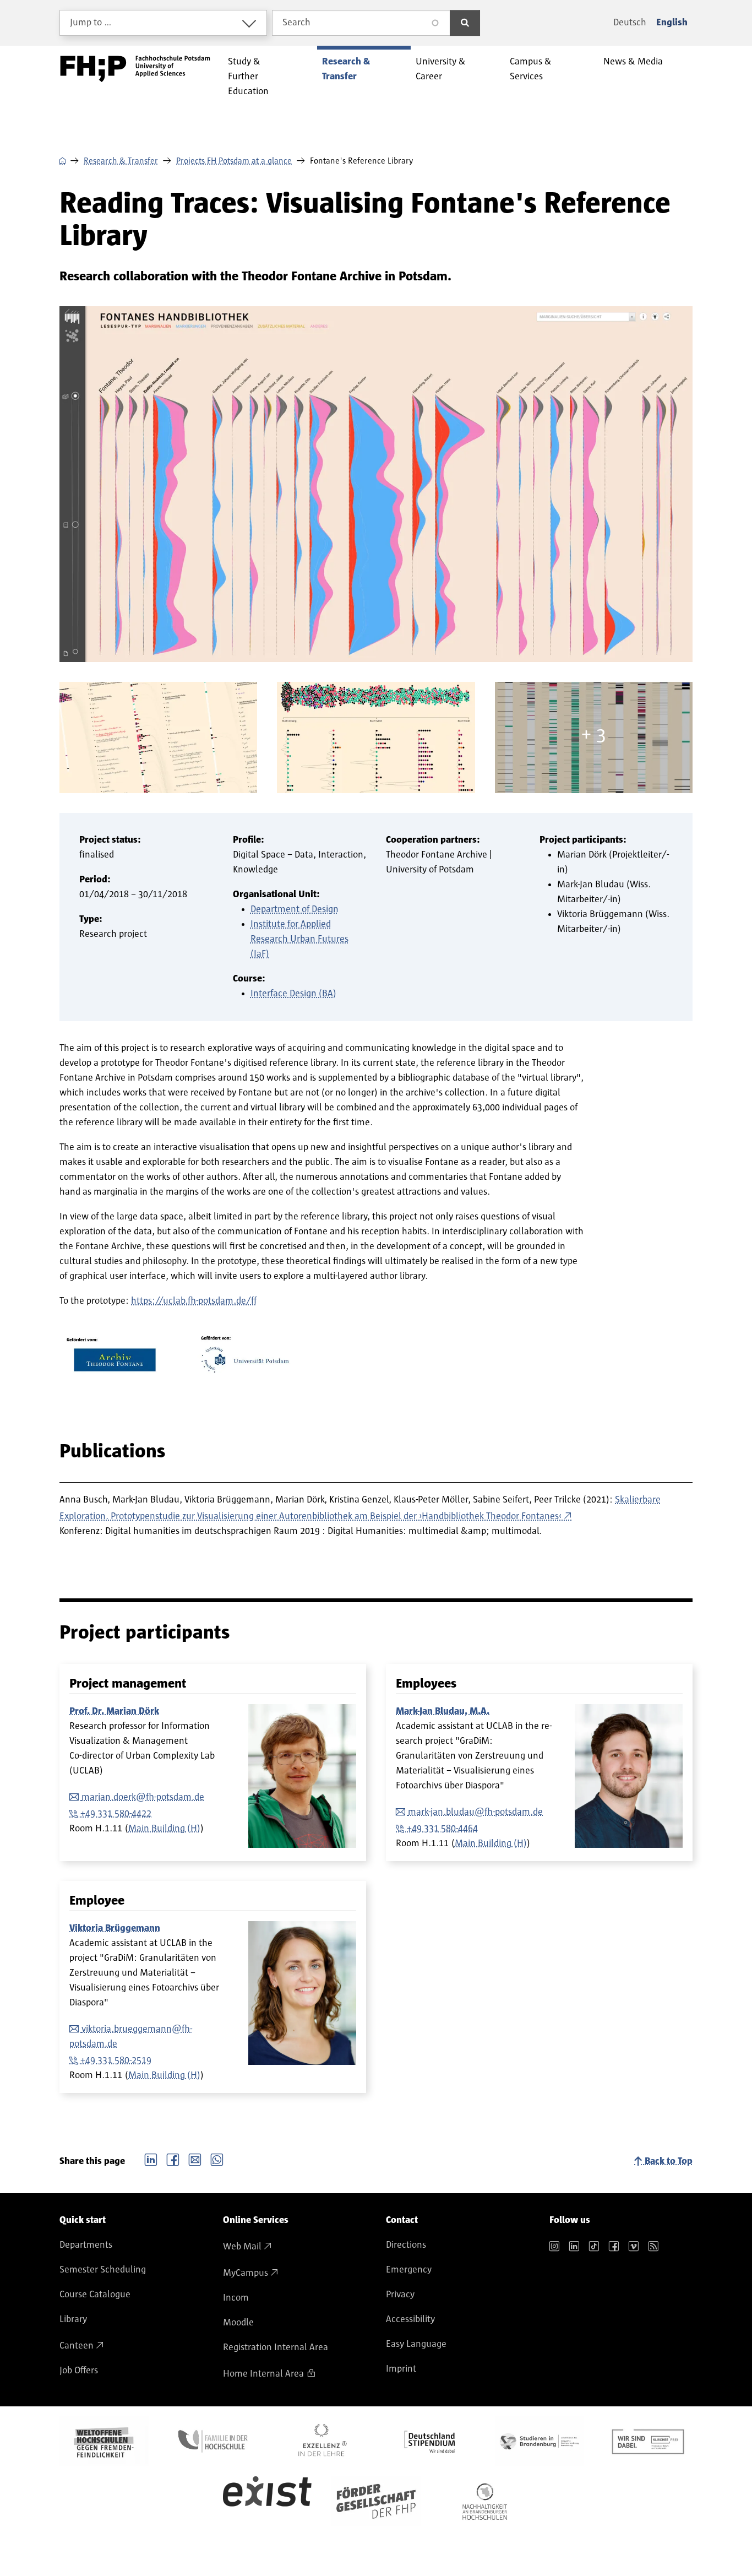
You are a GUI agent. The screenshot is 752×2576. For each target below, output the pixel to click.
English (672, 23)
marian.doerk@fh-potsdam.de (143, 1797)
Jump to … (91, 23)
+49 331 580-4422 (116, 1814)
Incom (236, 2298)
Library (73, 2319)
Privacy (400, 2295)
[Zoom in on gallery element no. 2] (376, 737)
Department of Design (295, 909)
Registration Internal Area (276, 2347)
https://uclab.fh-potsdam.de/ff (194, 1301)
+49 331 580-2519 (116, 2060)
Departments (86, 2245)
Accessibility (410, 2319)
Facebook (173, 2159)
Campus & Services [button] (531, 69)
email (195, 2159)
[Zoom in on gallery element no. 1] (158, 737)
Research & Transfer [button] (346, 69)
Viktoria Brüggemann (115, 1928)
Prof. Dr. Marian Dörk (114, 1711)
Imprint (401, 2369)
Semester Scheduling (103, 2270)
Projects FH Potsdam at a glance (234, 161)
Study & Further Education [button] (248, 77)
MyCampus (246, 2273)
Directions (406, 2245)
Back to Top (669, 2161)
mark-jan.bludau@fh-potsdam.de (475, 1812)
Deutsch (630, 23)
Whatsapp (217, 2159)
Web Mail (242, 2247)
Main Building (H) (164, 1829)
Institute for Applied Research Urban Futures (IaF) (299, 939)
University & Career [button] (441, 69)
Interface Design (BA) (293, 994)
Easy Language (416, 2344)
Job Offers (79, 2371)
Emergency (409, 2270)
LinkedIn (151, 2159)
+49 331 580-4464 (442, 1829)
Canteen (77, 2346)
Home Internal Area (263, 2374)
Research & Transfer (121, 161)
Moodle (238, 2323)
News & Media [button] (633, 62)
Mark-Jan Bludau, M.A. (443, 1711)
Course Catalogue (95, 2295)
